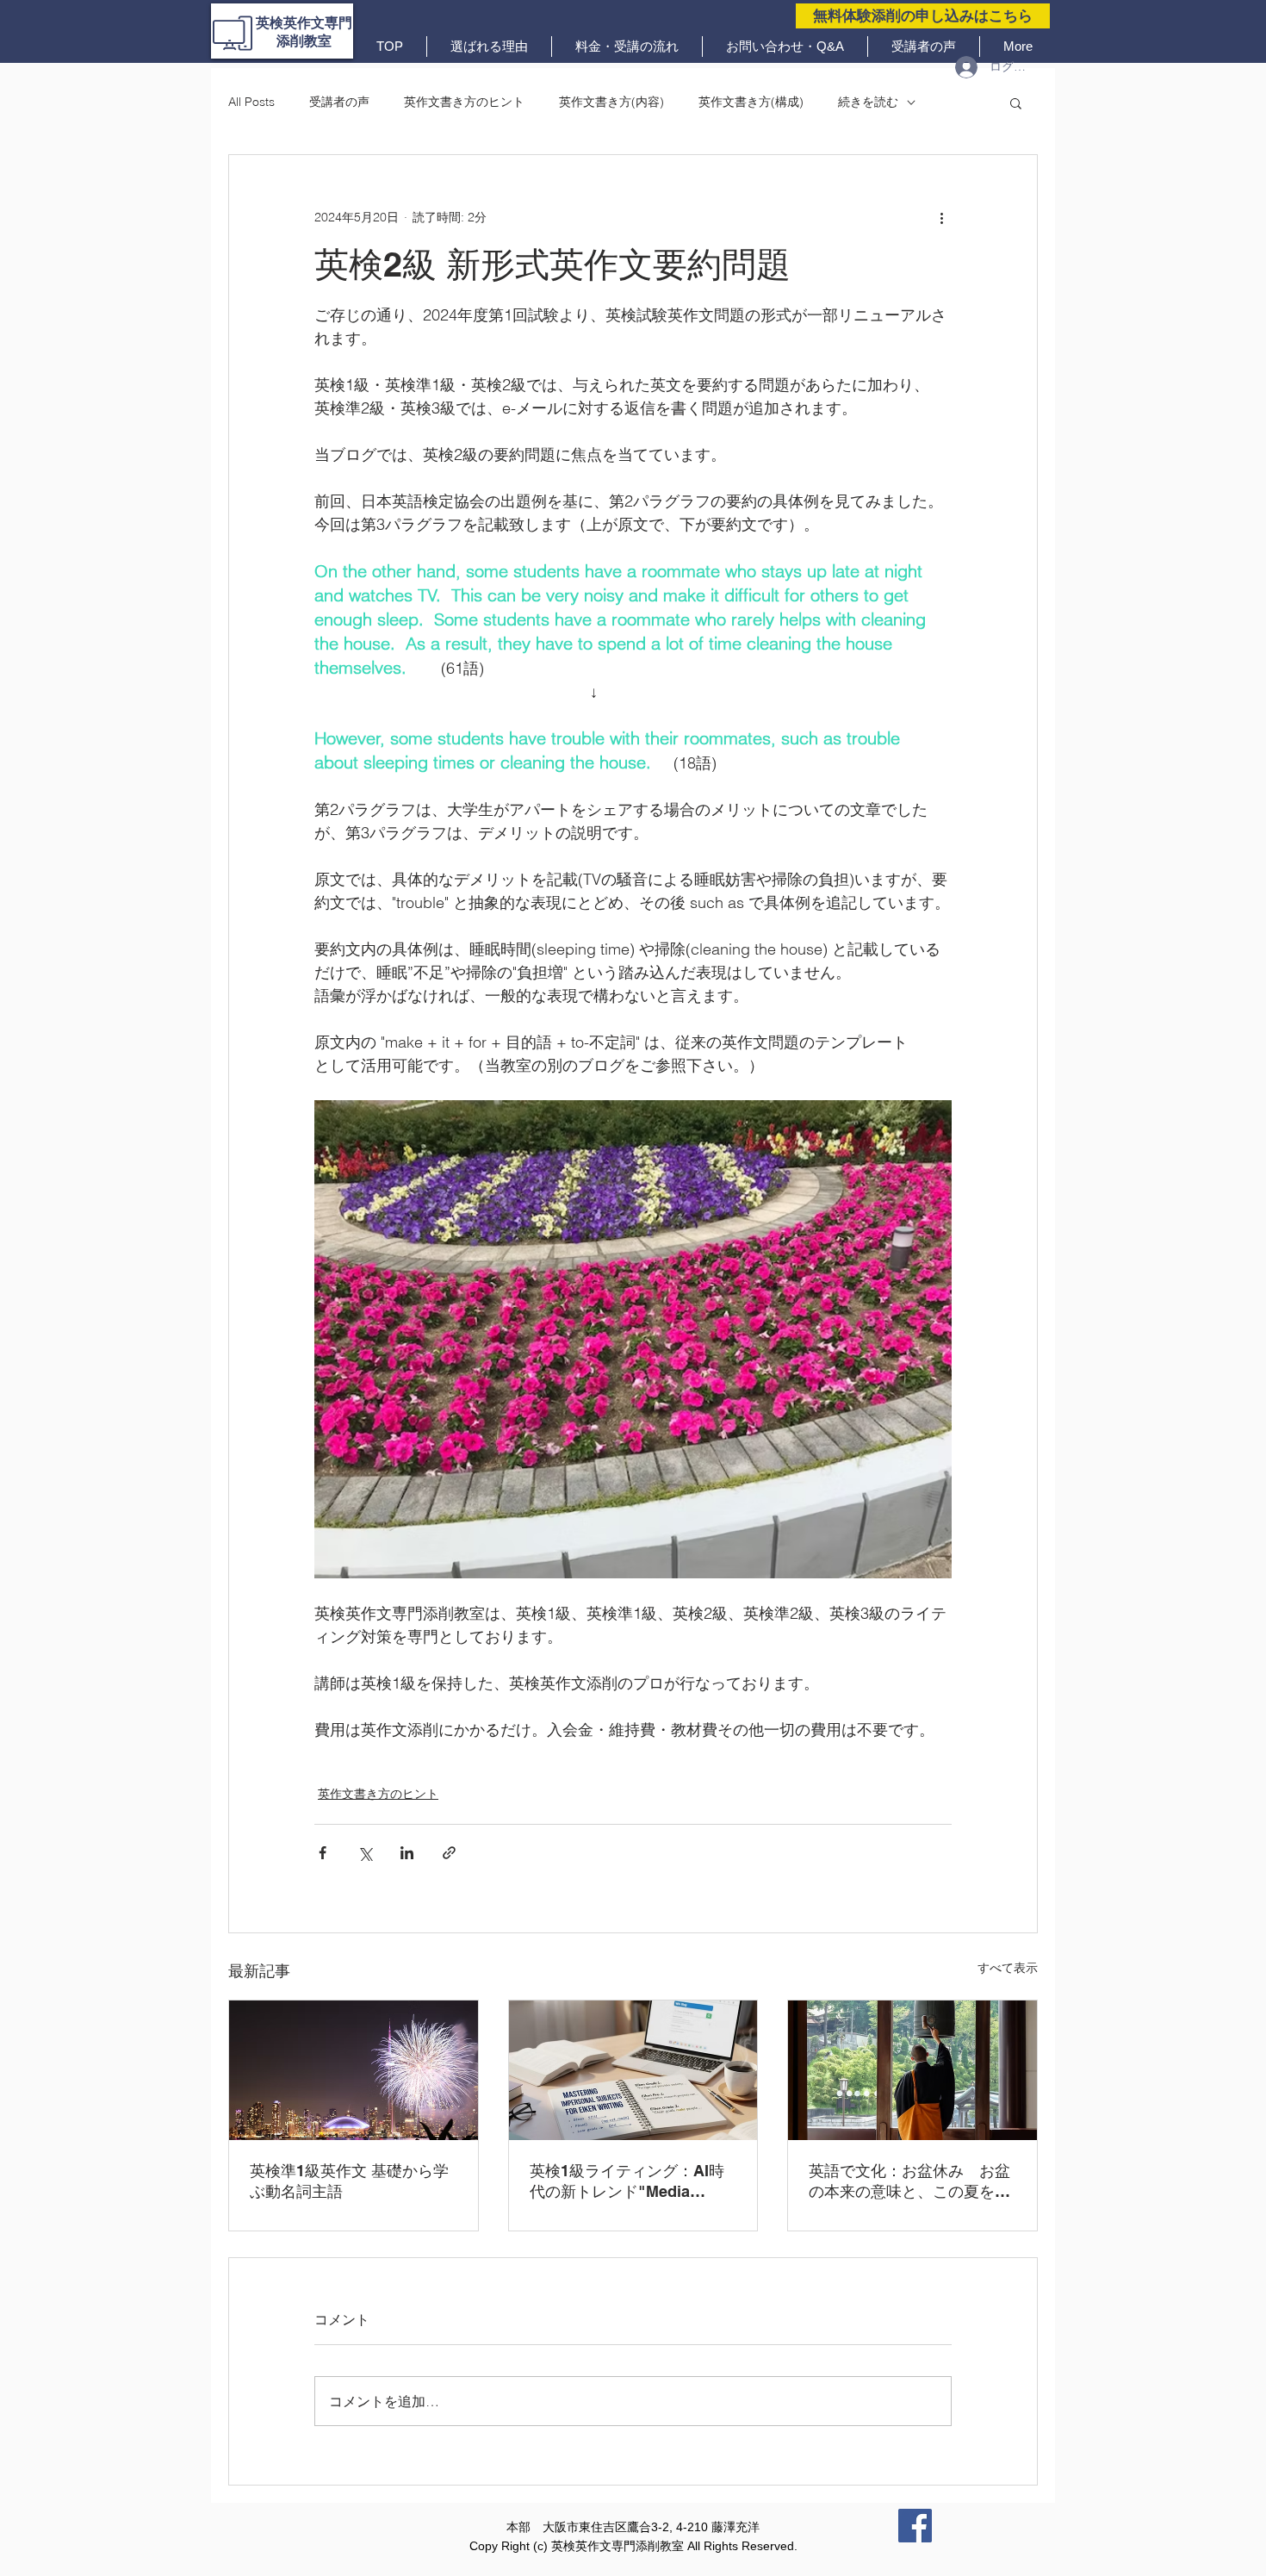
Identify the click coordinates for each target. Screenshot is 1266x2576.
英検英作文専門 (304, 23)
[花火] (354, 2070)
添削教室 (304, 41)
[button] (1016, 103)
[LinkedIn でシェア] (407, 1853)
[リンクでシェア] (449, 1853)
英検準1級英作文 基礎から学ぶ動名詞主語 (349, 2181)
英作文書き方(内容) (611, 102)
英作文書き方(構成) (751, 102)
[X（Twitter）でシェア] (365, 1853)
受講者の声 (339, 102)
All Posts (251, 102)
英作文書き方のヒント (464, 102)
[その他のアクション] (941, 217)
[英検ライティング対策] (633, 2070)
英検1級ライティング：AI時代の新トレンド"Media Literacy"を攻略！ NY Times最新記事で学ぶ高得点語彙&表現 (631, 2182)
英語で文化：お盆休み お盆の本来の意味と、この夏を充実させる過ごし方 (909, 2182)
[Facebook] (915, 2526)
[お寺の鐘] (912, 2070)
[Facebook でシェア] (323, 1853)
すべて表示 (1008, 1968)
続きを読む (868, 102)
